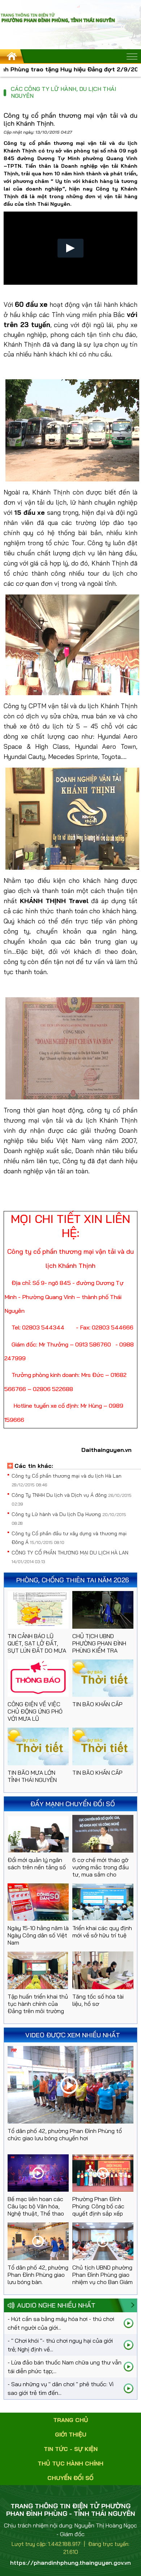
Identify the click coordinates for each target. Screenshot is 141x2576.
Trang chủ (71, 2420)
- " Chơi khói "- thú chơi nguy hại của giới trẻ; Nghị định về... (60, 2345)
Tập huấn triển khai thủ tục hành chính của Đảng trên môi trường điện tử (38, 2007)
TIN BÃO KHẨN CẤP (97, 1704)
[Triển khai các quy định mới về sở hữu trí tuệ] (103, 1902)
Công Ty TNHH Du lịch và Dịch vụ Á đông (60, 1495)
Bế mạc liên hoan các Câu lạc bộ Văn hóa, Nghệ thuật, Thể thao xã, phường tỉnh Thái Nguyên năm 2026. (36, 2213)
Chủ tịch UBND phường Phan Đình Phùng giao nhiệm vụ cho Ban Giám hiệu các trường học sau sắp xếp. (102, 2282)
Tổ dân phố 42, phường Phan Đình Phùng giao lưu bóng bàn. (38, 2275)
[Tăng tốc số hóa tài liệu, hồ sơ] (103, 1970)
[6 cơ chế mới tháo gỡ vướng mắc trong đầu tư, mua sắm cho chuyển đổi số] (103, 1834)
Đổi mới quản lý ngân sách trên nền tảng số (37, 1863)
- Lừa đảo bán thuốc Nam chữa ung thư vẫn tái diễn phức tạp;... (65, 2367)
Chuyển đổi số (70, 2478)
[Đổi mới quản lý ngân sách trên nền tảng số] (38, 1834)
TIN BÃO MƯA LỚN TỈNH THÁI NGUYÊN (32, 1776)
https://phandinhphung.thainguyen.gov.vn (70, 2563)
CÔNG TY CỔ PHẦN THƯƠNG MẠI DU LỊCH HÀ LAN (70, 1553)
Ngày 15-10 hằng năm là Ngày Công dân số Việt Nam (38, 1935)
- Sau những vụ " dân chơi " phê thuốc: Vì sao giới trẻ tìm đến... (61, 2388)
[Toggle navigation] (132, 57)
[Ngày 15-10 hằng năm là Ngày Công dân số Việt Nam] (38, 1902)
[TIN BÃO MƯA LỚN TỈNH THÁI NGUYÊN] (38, 1746)
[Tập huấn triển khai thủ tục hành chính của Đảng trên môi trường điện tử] (38, 1970)
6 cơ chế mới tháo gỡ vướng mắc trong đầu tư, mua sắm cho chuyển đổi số (101, 1871)
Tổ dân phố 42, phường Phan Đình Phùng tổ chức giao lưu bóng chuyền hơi (65, 2134)
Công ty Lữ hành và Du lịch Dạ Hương (57, 1514)
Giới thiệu (71, 2434)
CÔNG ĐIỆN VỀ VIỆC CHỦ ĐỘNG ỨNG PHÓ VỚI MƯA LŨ (35, 1711)
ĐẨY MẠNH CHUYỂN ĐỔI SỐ (73, 1804)
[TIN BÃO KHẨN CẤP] (103, 1678)
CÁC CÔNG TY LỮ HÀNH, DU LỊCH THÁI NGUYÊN (64, 92)
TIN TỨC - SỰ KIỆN (71, 2449)
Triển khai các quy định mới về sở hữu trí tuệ (102, 1932)
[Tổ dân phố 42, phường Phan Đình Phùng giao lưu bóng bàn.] (38, 2241)
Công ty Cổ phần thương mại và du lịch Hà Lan (67, 1476)
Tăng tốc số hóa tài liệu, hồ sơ (98, 2000)
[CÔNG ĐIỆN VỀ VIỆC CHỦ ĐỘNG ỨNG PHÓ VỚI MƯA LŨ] (38, 1678)
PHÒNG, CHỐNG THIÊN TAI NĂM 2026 (73, 1580)
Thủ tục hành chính (70, 2463)
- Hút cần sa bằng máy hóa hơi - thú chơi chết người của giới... (61, 2323)
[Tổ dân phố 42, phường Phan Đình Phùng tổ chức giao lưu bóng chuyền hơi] (70, 2085)
